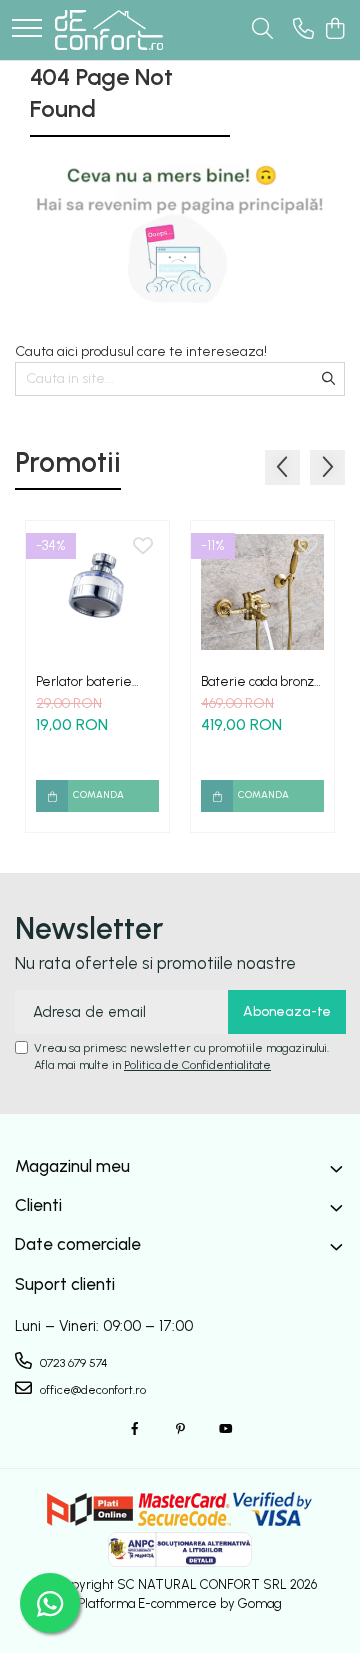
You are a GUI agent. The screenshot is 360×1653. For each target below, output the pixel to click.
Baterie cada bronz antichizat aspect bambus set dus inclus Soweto (262, 681)
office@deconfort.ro (91, 1390)
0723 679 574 (72, 1363)
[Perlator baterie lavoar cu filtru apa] (97, 592)
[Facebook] (135, 1429)
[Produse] (27, 29)
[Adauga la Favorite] (143, 547)
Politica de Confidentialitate (197, 1065)
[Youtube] (225, 1429)
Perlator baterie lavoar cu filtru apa (88, 681)
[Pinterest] (180, 1429)
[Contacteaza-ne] (303, 30)
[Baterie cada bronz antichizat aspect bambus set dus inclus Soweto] (262, 592)
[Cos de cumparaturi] (334, 30)
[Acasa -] (109, 30)
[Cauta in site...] (262, 30)
